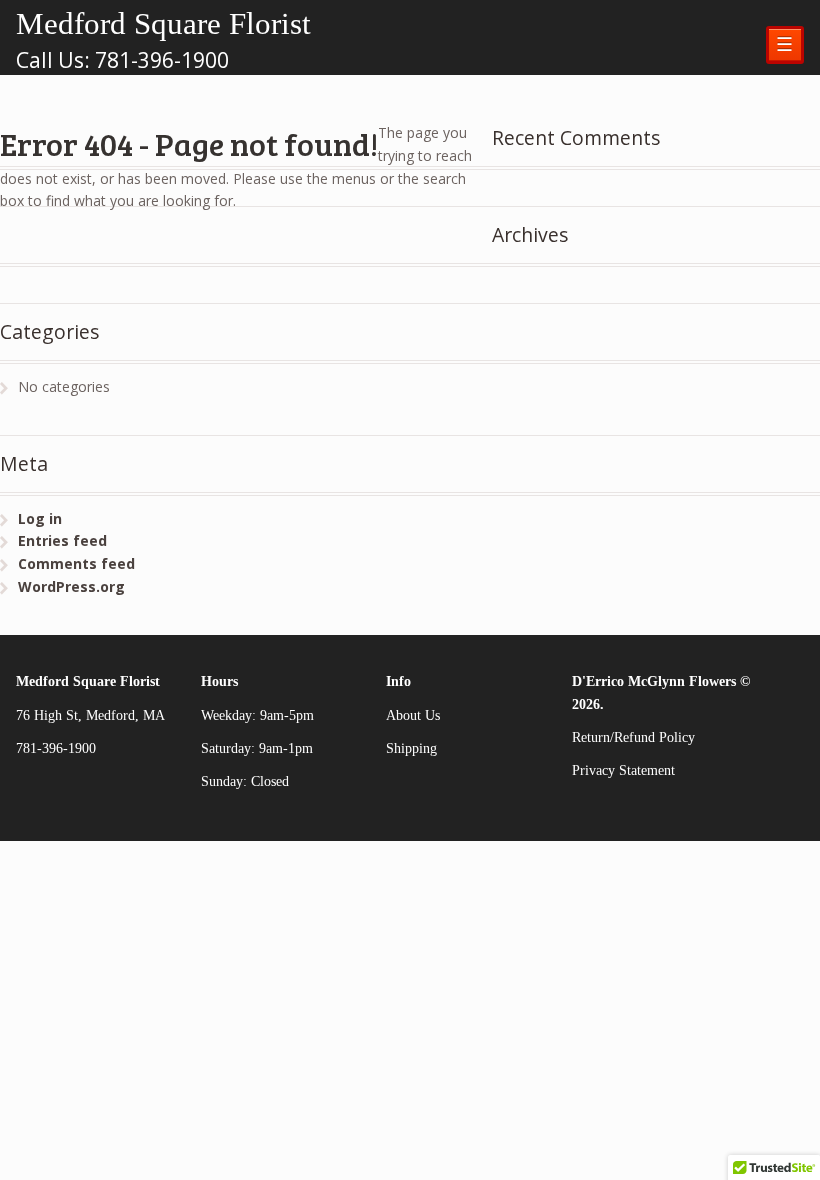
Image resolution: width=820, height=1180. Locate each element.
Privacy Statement (623, 770)
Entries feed (62, 540)
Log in (40, 518)
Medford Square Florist (163, 23)
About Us (413, 715)
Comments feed (76, 563)
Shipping (411, 748)
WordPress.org (71, 586)
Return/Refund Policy (633, 737)
